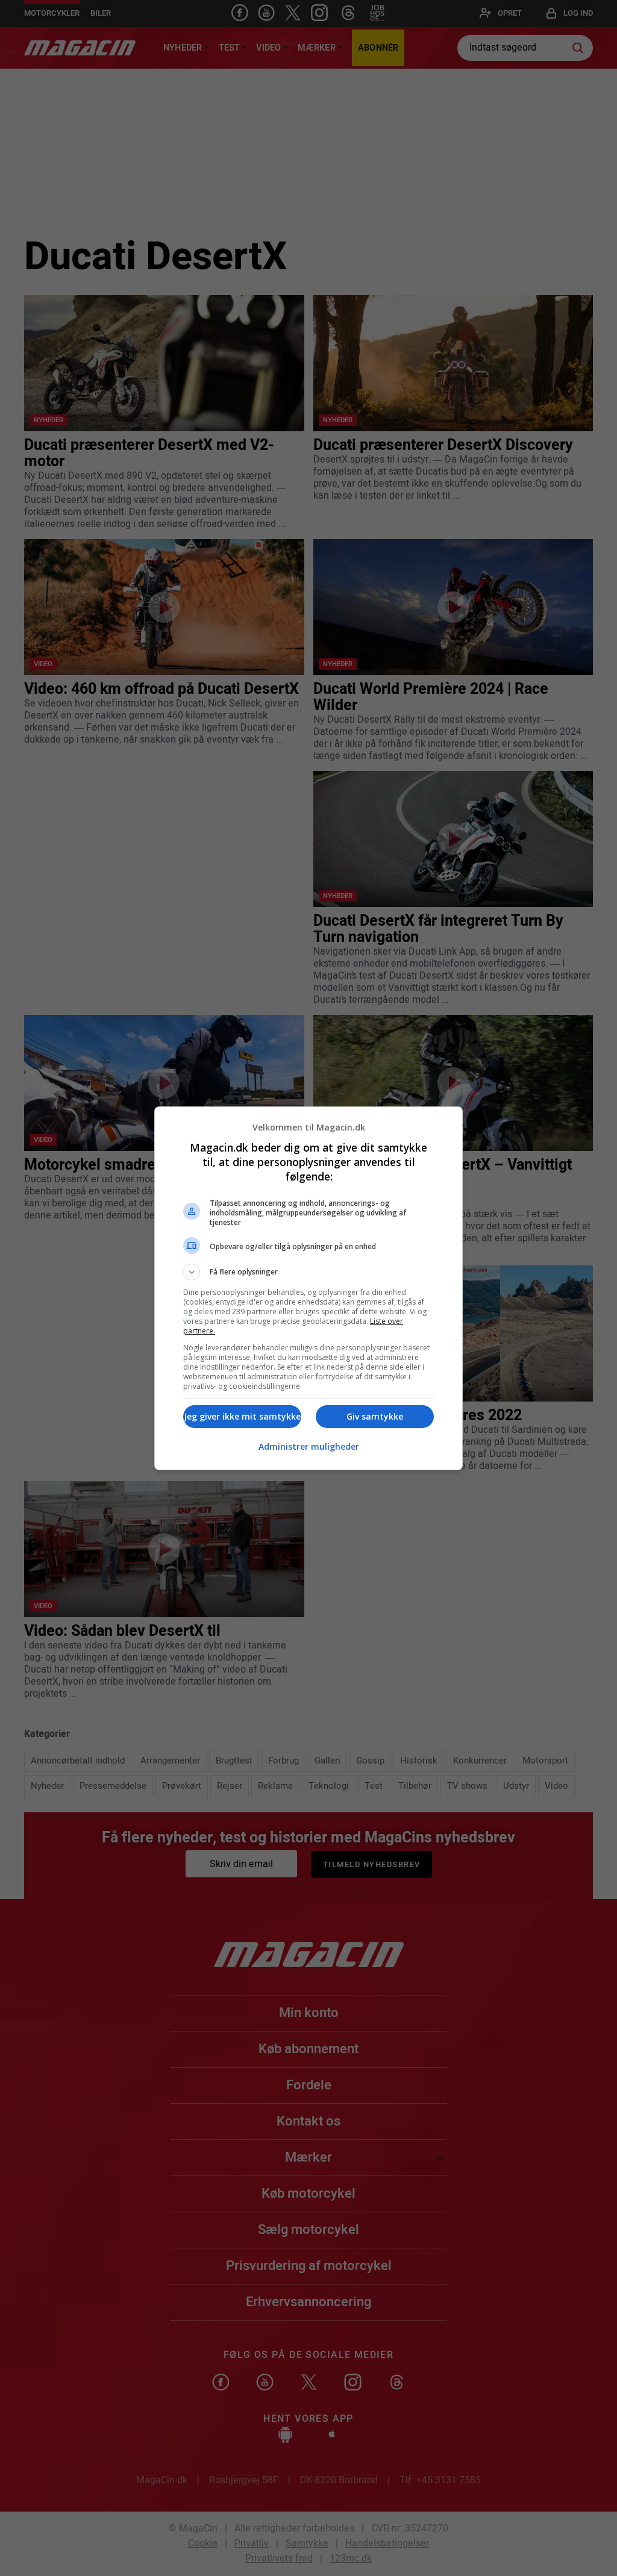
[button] (308, 1272)
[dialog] (308, 1288)
